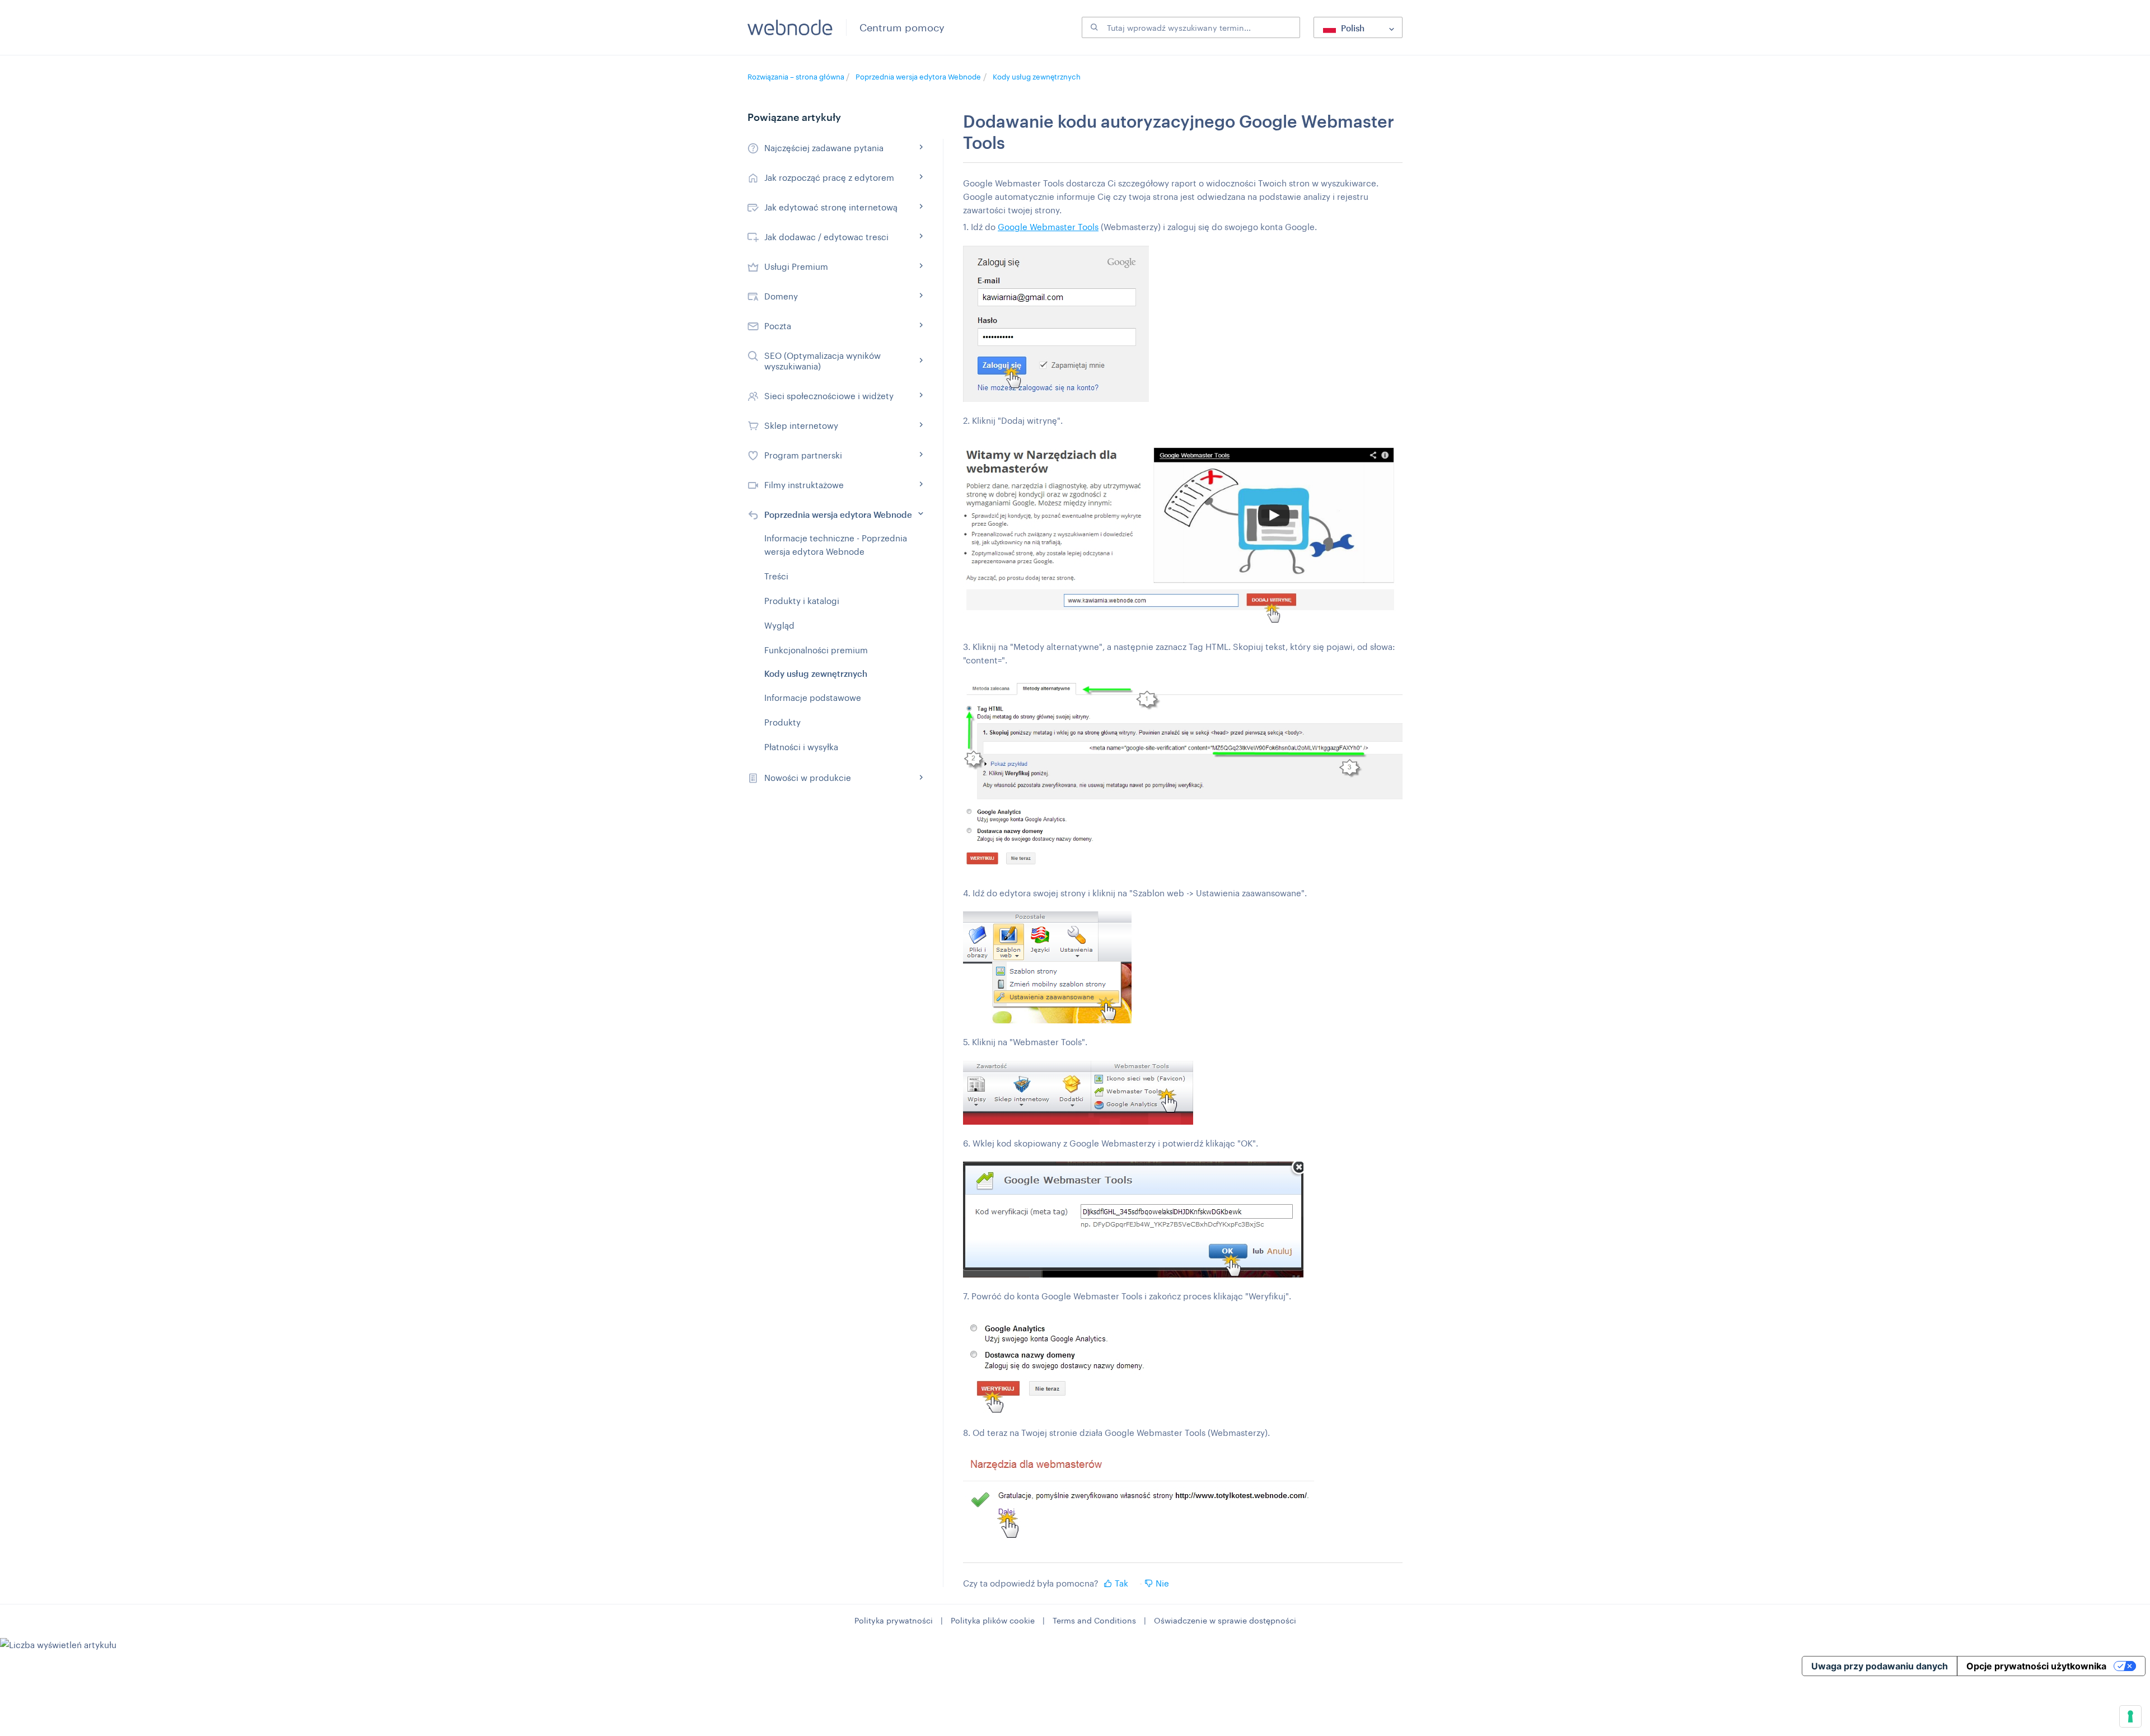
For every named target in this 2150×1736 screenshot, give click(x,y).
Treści (776, 576)
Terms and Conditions (1094, 1620)
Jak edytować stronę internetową (831, 207)
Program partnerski (803, 455)
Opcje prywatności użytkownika (2036, 1666)
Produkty (782, 722)
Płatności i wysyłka (801, 747)
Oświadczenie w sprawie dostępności (1225, 1620)
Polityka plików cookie (993, 1620)
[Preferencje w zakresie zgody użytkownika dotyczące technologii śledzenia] (2130, 1716)
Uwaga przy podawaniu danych (1880, 1666)
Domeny (781, 296)
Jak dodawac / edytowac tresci (826, 237)
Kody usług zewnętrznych (1037, 77)
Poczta (778, 326)
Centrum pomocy (902, 27)
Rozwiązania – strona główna (797, 77)
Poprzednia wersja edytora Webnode (918, 77)
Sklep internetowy (801, 425)
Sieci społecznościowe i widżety (829, 396)
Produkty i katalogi (802, 601)
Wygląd (779, 625)
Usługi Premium (796, 266)
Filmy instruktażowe (804, 485)
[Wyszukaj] (1093, 27)
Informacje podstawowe (813, 698)
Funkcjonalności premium (816, 650)
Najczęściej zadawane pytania (824, 148)
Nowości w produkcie (808, 778)
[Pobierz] (1054, 743)
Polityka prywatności (894, 1620)
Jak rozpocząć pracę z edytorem (829, 177)
